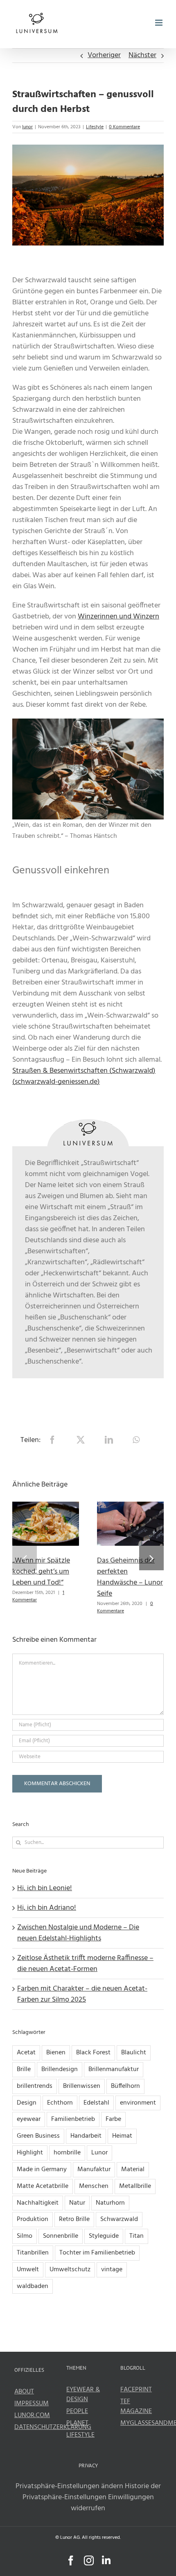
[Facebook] (52, 1440)
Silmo (25, 2236)
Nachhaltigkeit (38, 2203)
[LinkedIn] (109, 1440)
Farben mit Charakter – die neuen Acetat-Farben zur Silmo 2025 (82, 1994)
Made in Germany (42, 2170)
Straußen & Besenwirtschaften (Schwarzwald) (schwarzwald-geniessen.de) (84, 1076)
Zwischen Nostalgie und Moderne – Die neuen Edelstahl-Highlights (78, 1933)
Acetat (26, 2053)
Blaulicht (134, 2053)
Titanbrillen (33, 2253)
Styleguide (104, 2236)
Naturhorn (110, 2203)
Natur (77, 2203)
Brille (24, 2069)
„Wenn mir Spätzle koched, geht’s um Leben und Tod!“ (41, 1572)
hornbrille (67, 2153)
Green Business (38, 2136)
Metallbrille (135, 2186)
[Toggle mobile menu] (159, 23)
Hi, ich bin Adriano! (47, 1908)
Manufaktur (94, 2170)
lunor (27, 127)
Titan (137, 2236)
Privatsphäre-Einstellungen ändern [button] (69, 2486)
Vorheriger (104, 55)
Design (27, 2103)
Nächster (142, 55)
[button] (25, 1558)
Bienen (56, 2053)
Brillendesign (60, 2069)
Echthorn (60, 2103)
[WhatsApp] (136, 1440)
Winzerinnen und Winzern (118, 617)
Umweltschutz (70, 2270)
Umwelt (28, 2270)
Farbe (113, 2119)
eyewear (29, 2119)
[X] (81, 1440)
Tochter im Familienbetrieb (97, 2253)
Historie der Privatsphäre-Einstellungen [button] (92, 2492)
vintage (112, 2270)
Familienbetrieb (73, 2119)
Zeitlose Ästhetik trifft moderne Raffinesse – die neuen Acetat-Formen (85, 1964)
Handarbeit (86, 2136)
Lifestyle (95, 127)
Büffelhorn (125, 2086)
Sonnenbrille (61, 2236)
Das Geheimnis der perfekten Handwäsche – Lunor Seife (130, 1577)
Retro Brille (74, 2219)
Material (133, 2170)
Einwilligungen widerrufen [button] (112, 2503)
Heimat (122, 2136)
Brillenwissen (82, 2086)
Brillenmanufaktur (114, 2069)
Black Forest (93, 2053)
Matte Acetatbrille (43, 2186)
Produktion (33, 2219)
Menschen (94, 2186)
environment (138, 2103)
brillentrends (35, 2086)
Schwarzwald (119, 2219)
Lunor (99, 2153)
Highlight (30, 2153)
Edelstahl (96, 2103)
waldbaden (33, 2286)
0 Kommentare (124, 127)
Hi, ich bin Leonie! (45, 1888)
